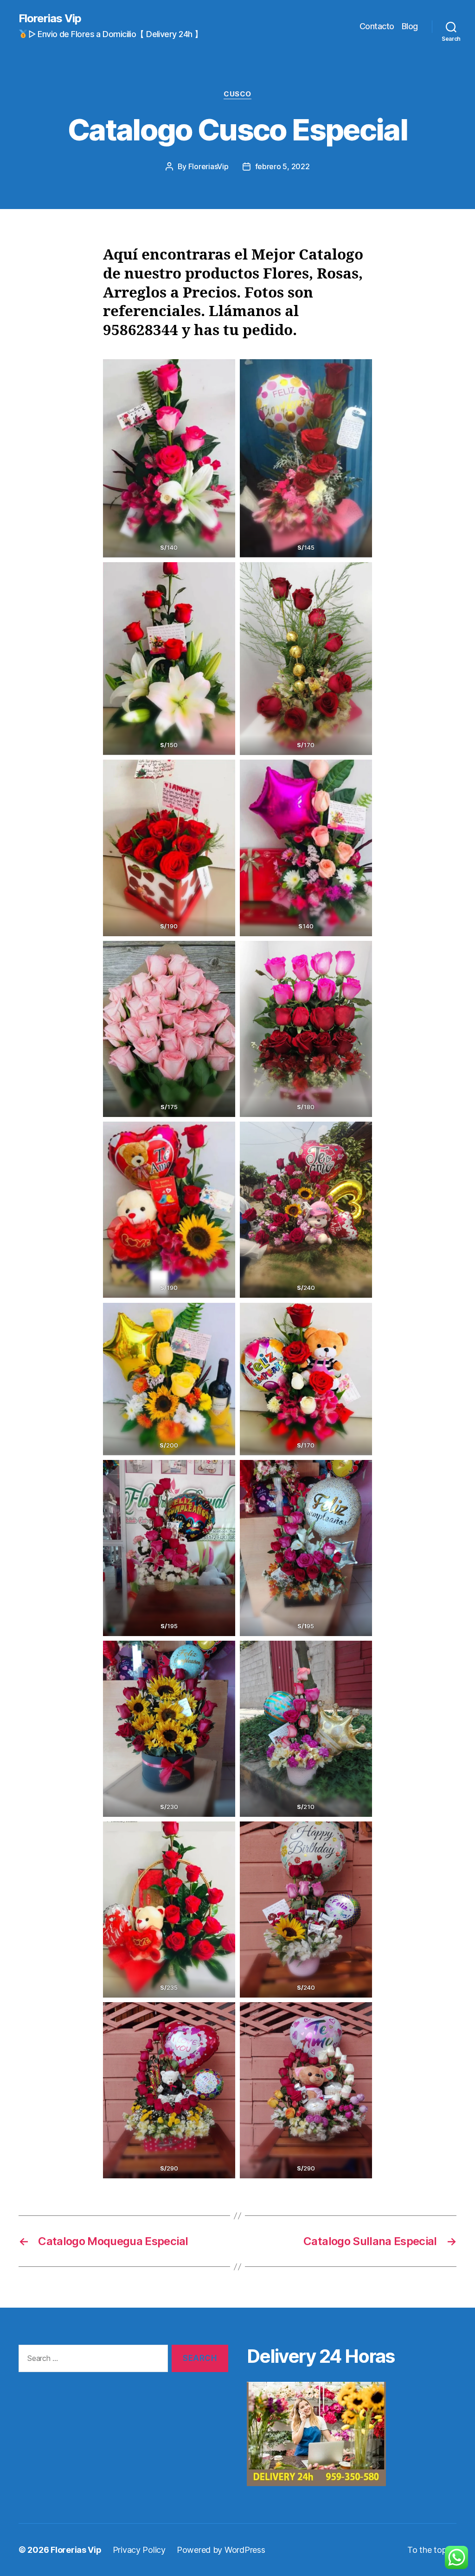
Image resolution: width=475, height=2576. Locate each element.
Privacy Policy (139, 2550)
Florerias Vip (50, 19)
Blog (410, 26)
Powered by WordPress (221, 2550)
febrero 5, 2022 (282, 166)
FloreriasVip (209, 166)
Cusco (237, 94)
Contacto (377, 26)
